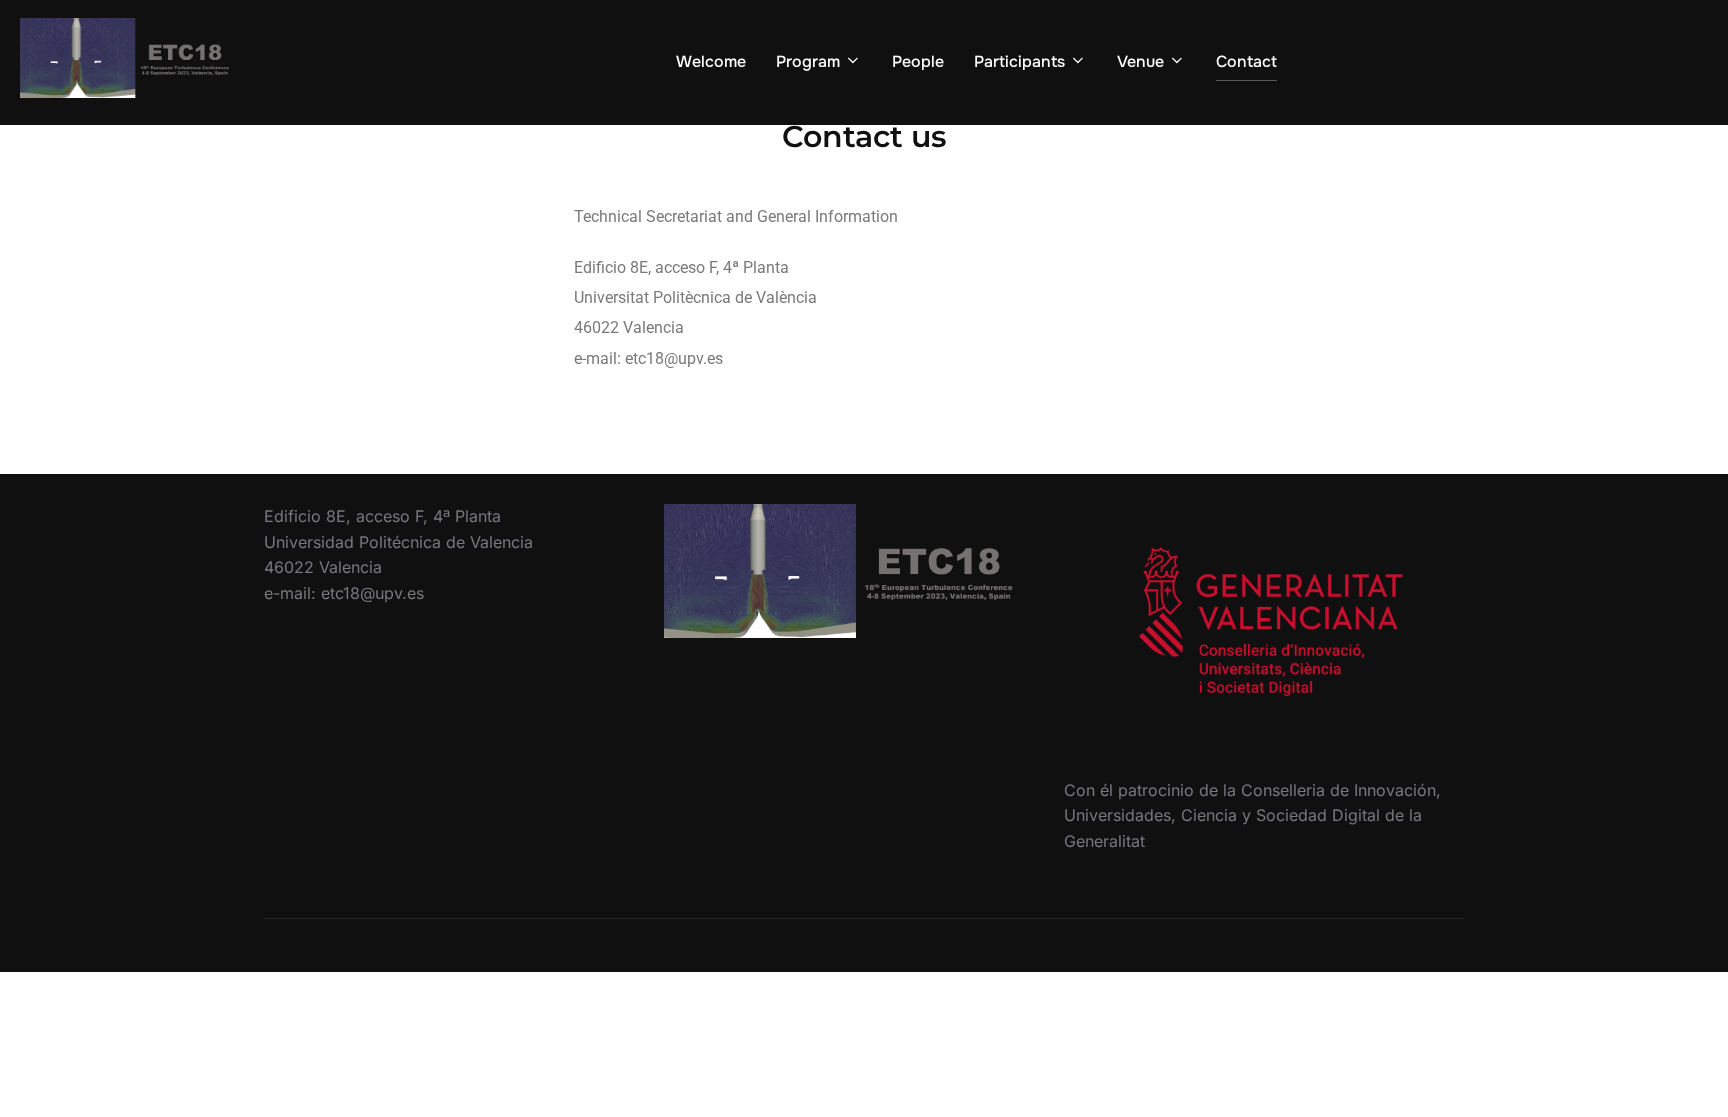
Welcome (711, 61)
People (918, 61)
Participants (1019, 61)
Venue (1140, 61)
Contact (1246, 61)
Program (808, 61)
